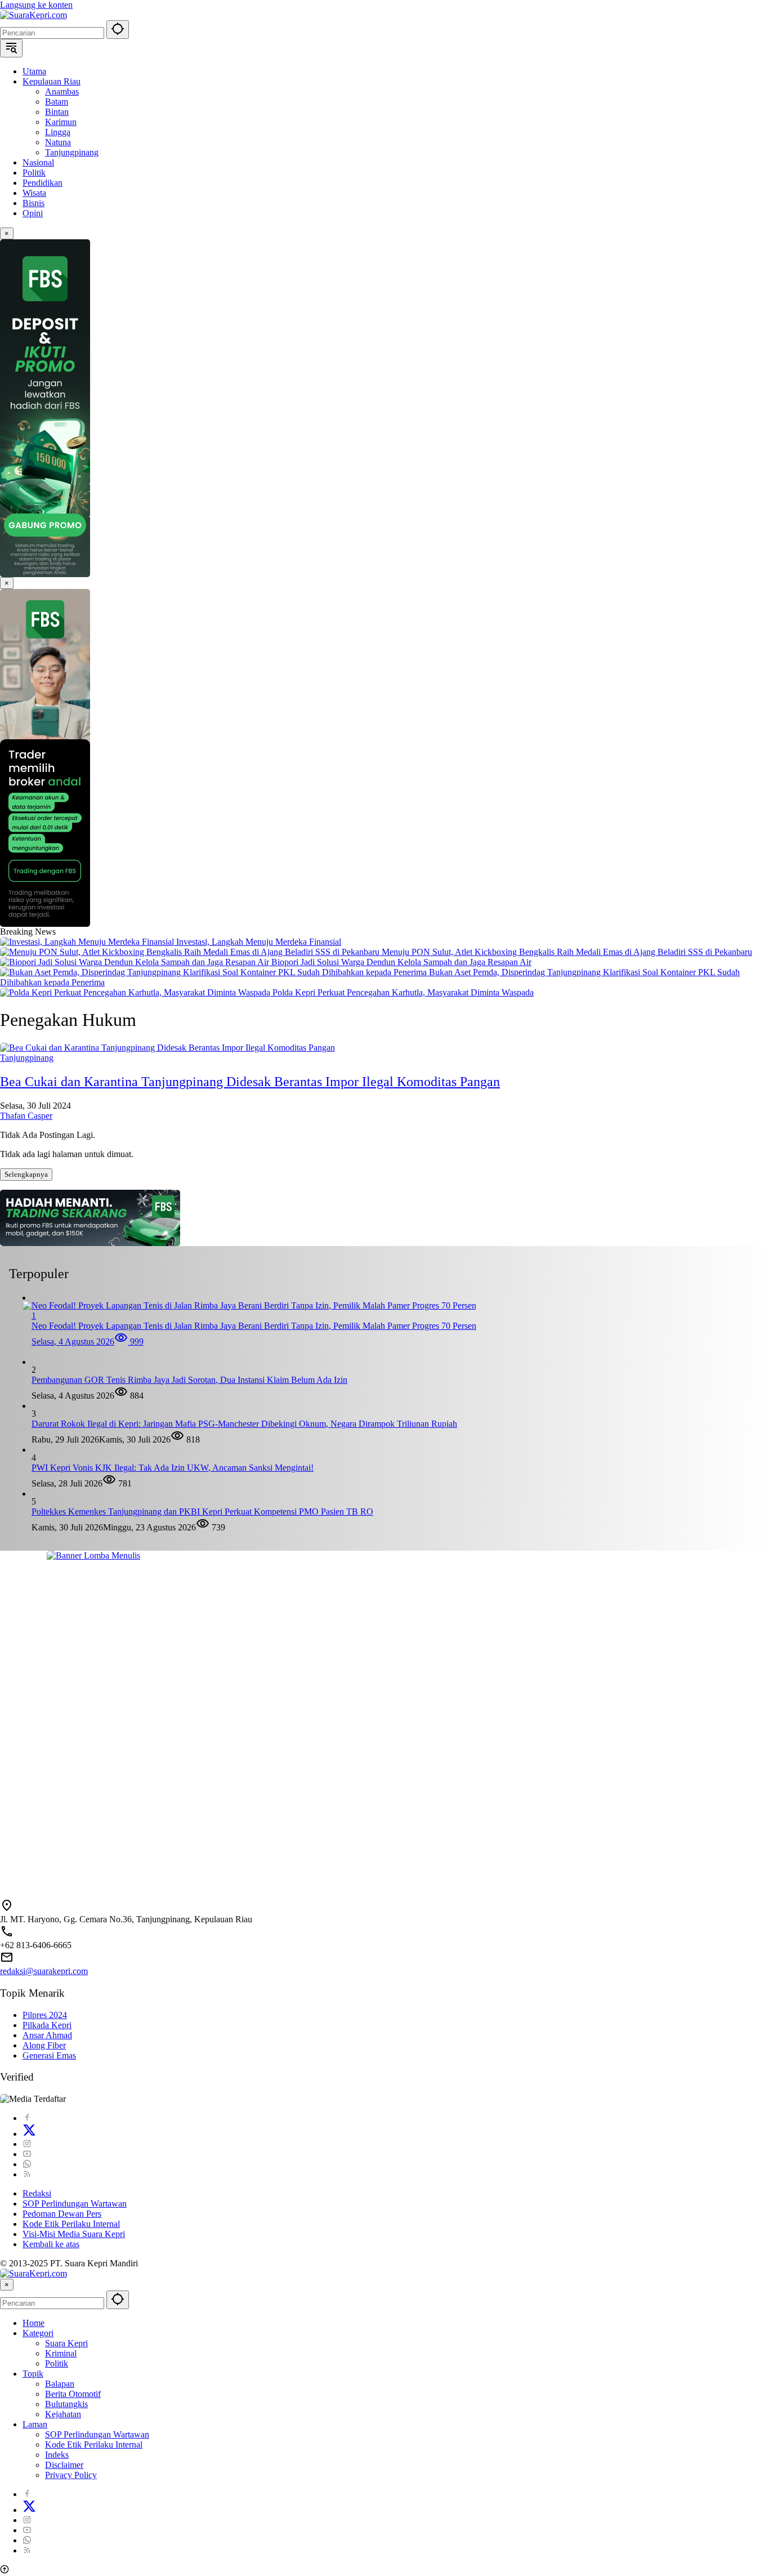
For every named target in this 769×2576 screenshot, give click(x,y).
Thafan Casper (26, 1116)
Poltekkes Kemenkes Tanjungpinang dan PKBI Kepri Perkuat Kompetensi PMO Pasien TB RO (202, 1512)
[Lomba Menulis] (384, 1720)
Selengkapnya (26, 1174)
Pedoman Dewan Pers (62, 2214)
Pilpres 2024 (45, 2015)
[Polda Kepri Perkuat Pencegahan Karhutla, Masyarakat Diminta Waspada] (136, 992)
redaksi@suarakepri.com (44, 1971)
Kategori (38, 2333)
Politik (57, 2363)
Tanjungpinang (27, 1058)
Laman (35, 2424)
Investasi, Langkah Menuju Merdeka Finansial (259, 942)
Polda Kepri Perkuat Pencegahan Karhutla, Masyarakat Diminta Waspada (403, 992)
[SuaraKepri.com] (33, 15)
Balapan (60, 2384)
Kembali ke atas (51, 2244)
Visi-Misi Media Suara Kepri (74, 2234)
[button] (118, 30)
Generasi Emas (49, 2055)
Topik (33, 2374)
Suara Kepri (66, 2343)
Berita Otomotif (73, 2394)
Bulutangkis (66, 2404)
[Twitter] (29, 2134)
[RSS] (27, 2174)
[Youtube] (27, 2154)
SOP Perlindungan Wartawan (75, 2204)
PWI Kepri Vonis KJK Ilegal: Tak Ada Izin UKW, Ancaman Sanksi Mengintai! (173, 1468)
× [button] (7, 2285)
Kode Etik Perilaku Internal (71, 2224)
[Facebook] (27, 2118)
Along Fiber (44, 2045)
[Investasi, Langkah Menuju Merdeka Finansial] (88, 942)
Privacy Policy (71, 2475)
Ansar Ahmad (47, 2035)
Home (33, 2323)
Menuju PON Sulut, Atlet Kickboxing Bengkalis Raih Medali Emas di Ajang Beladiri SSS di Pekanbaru (567, 952)
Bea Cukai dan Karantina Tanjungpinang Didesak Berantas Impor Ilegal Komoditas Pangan (250, 1082)
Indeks (57, 2455)
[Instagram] (27, 2144)
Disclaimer (64, 2465)
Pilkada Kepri (47, 2025)
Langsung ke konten (36, 5)
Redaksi (37, 2193)
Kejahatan (63, 2414)
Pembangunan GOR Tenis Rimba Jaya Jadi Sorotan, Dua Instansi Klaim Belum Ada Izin (189, 1380)
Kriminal (61, 2353)
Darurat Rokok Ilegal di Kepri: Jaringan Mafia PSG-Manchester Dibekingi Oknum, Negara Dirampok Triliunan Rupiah (244, 1424)
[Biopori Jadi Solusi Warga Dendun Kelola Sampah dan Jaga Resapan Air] (136, 962)
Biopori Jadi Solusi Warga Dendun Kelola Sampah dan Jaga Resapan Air (401, 962)
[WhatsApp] (27, 2164)
